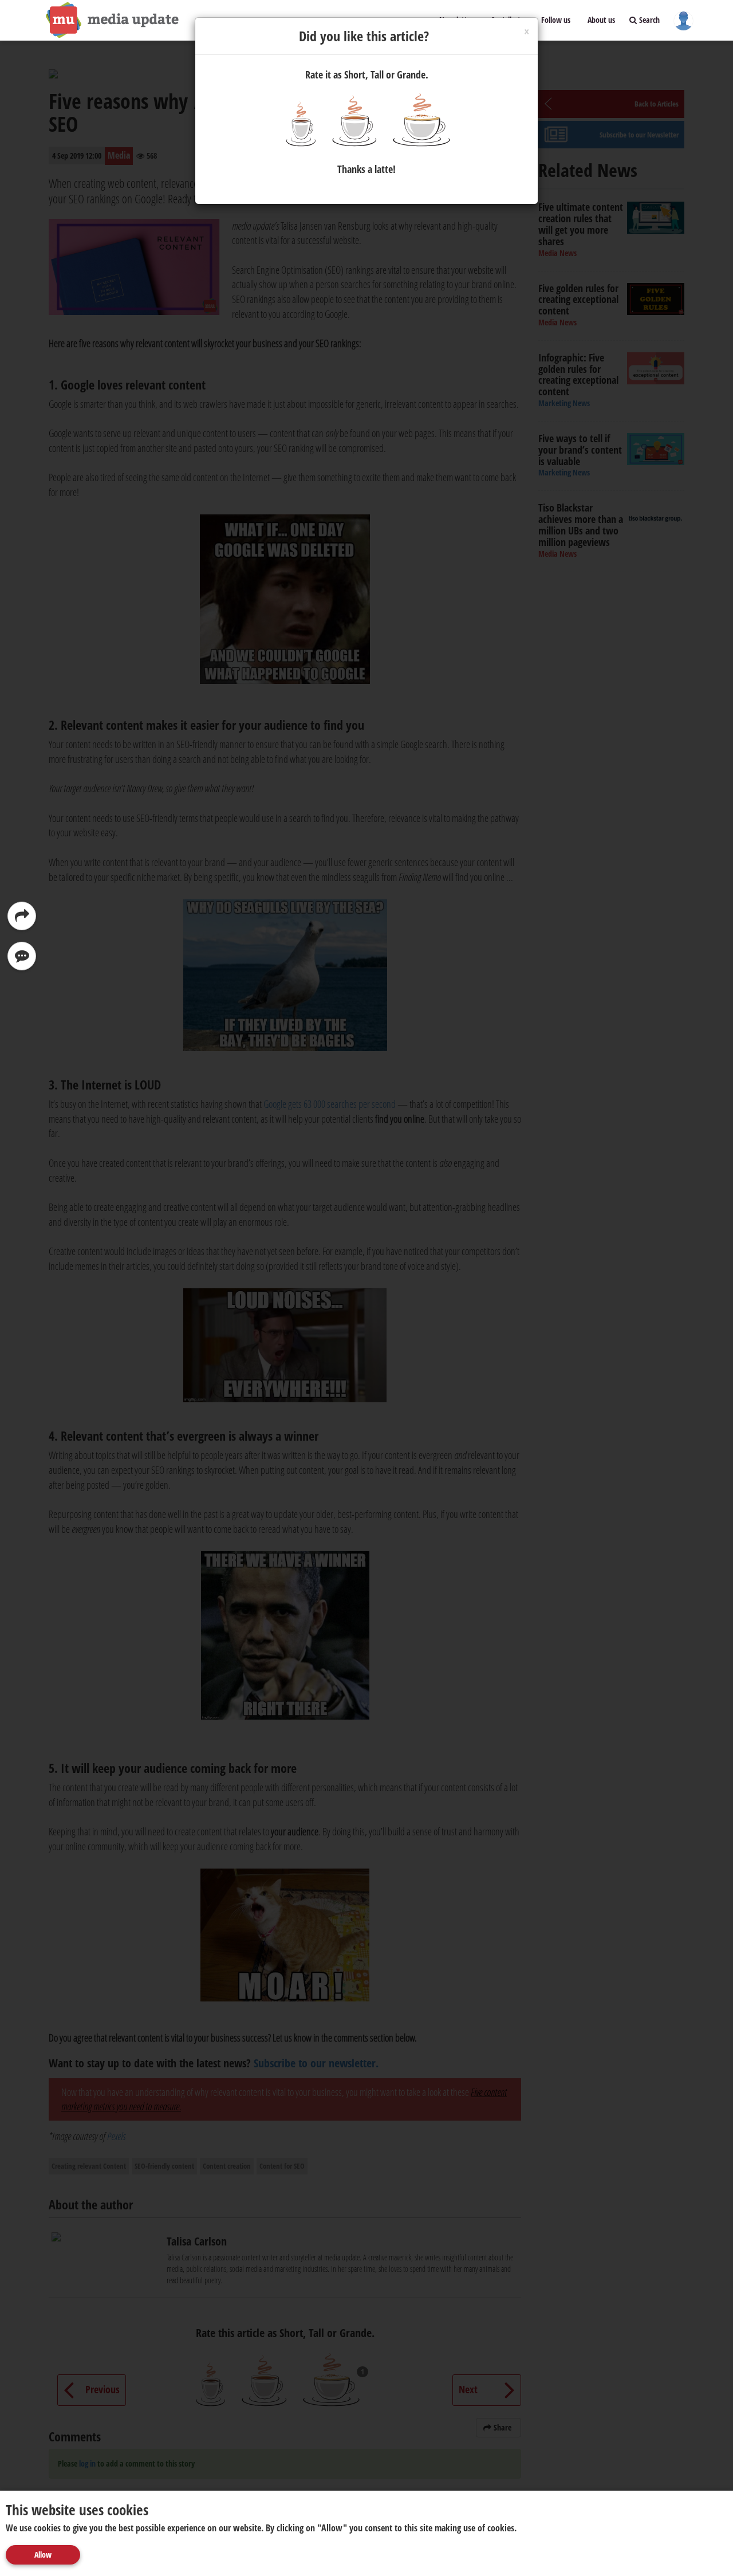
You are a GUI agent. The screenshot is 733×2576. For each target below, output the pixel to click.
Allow (43, 2555)
